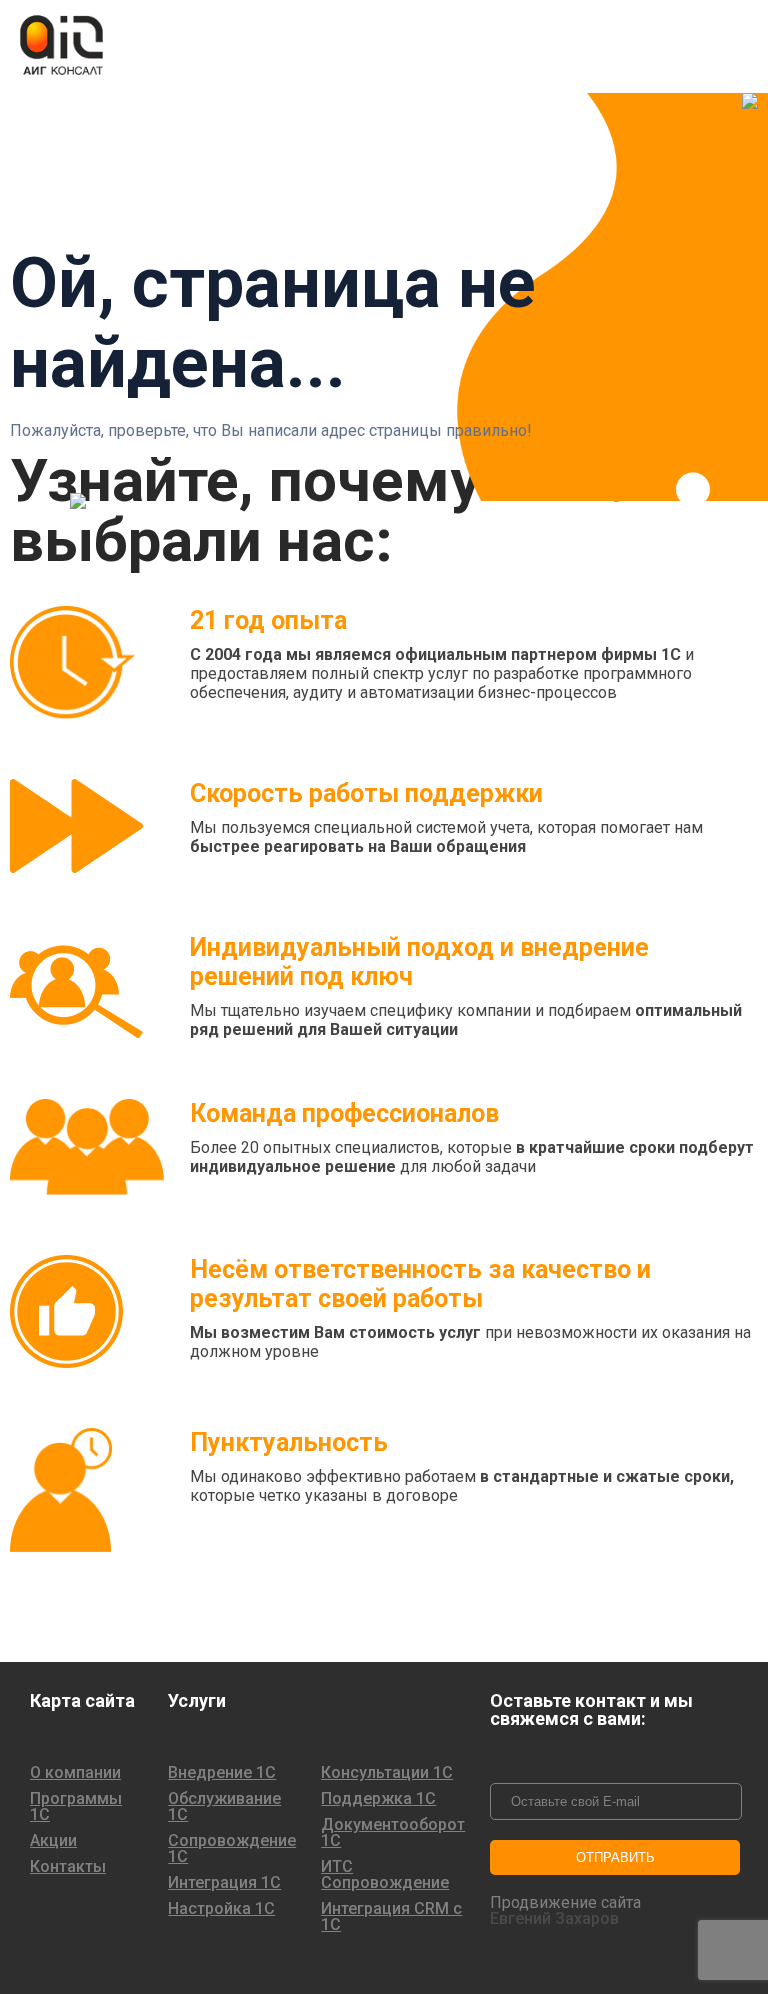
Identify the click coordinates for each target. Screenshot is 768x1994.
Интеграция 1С (224, 1883)
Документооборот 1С (393, 1833)
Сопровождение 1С (232, 1849)
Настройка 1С (221, 1909)
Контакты (68, 1867)
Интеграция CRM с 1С (391, 1917)
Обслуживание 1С (224, 1807)
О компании (75, 1773)
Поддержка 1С (378, 1799)
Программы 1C (76, 1807)
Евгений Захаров (554, 1919)
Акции (53, 1841)
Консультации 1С (387, 1773)
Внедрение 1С (222, 1773)
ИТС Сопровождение (385, 1875)
